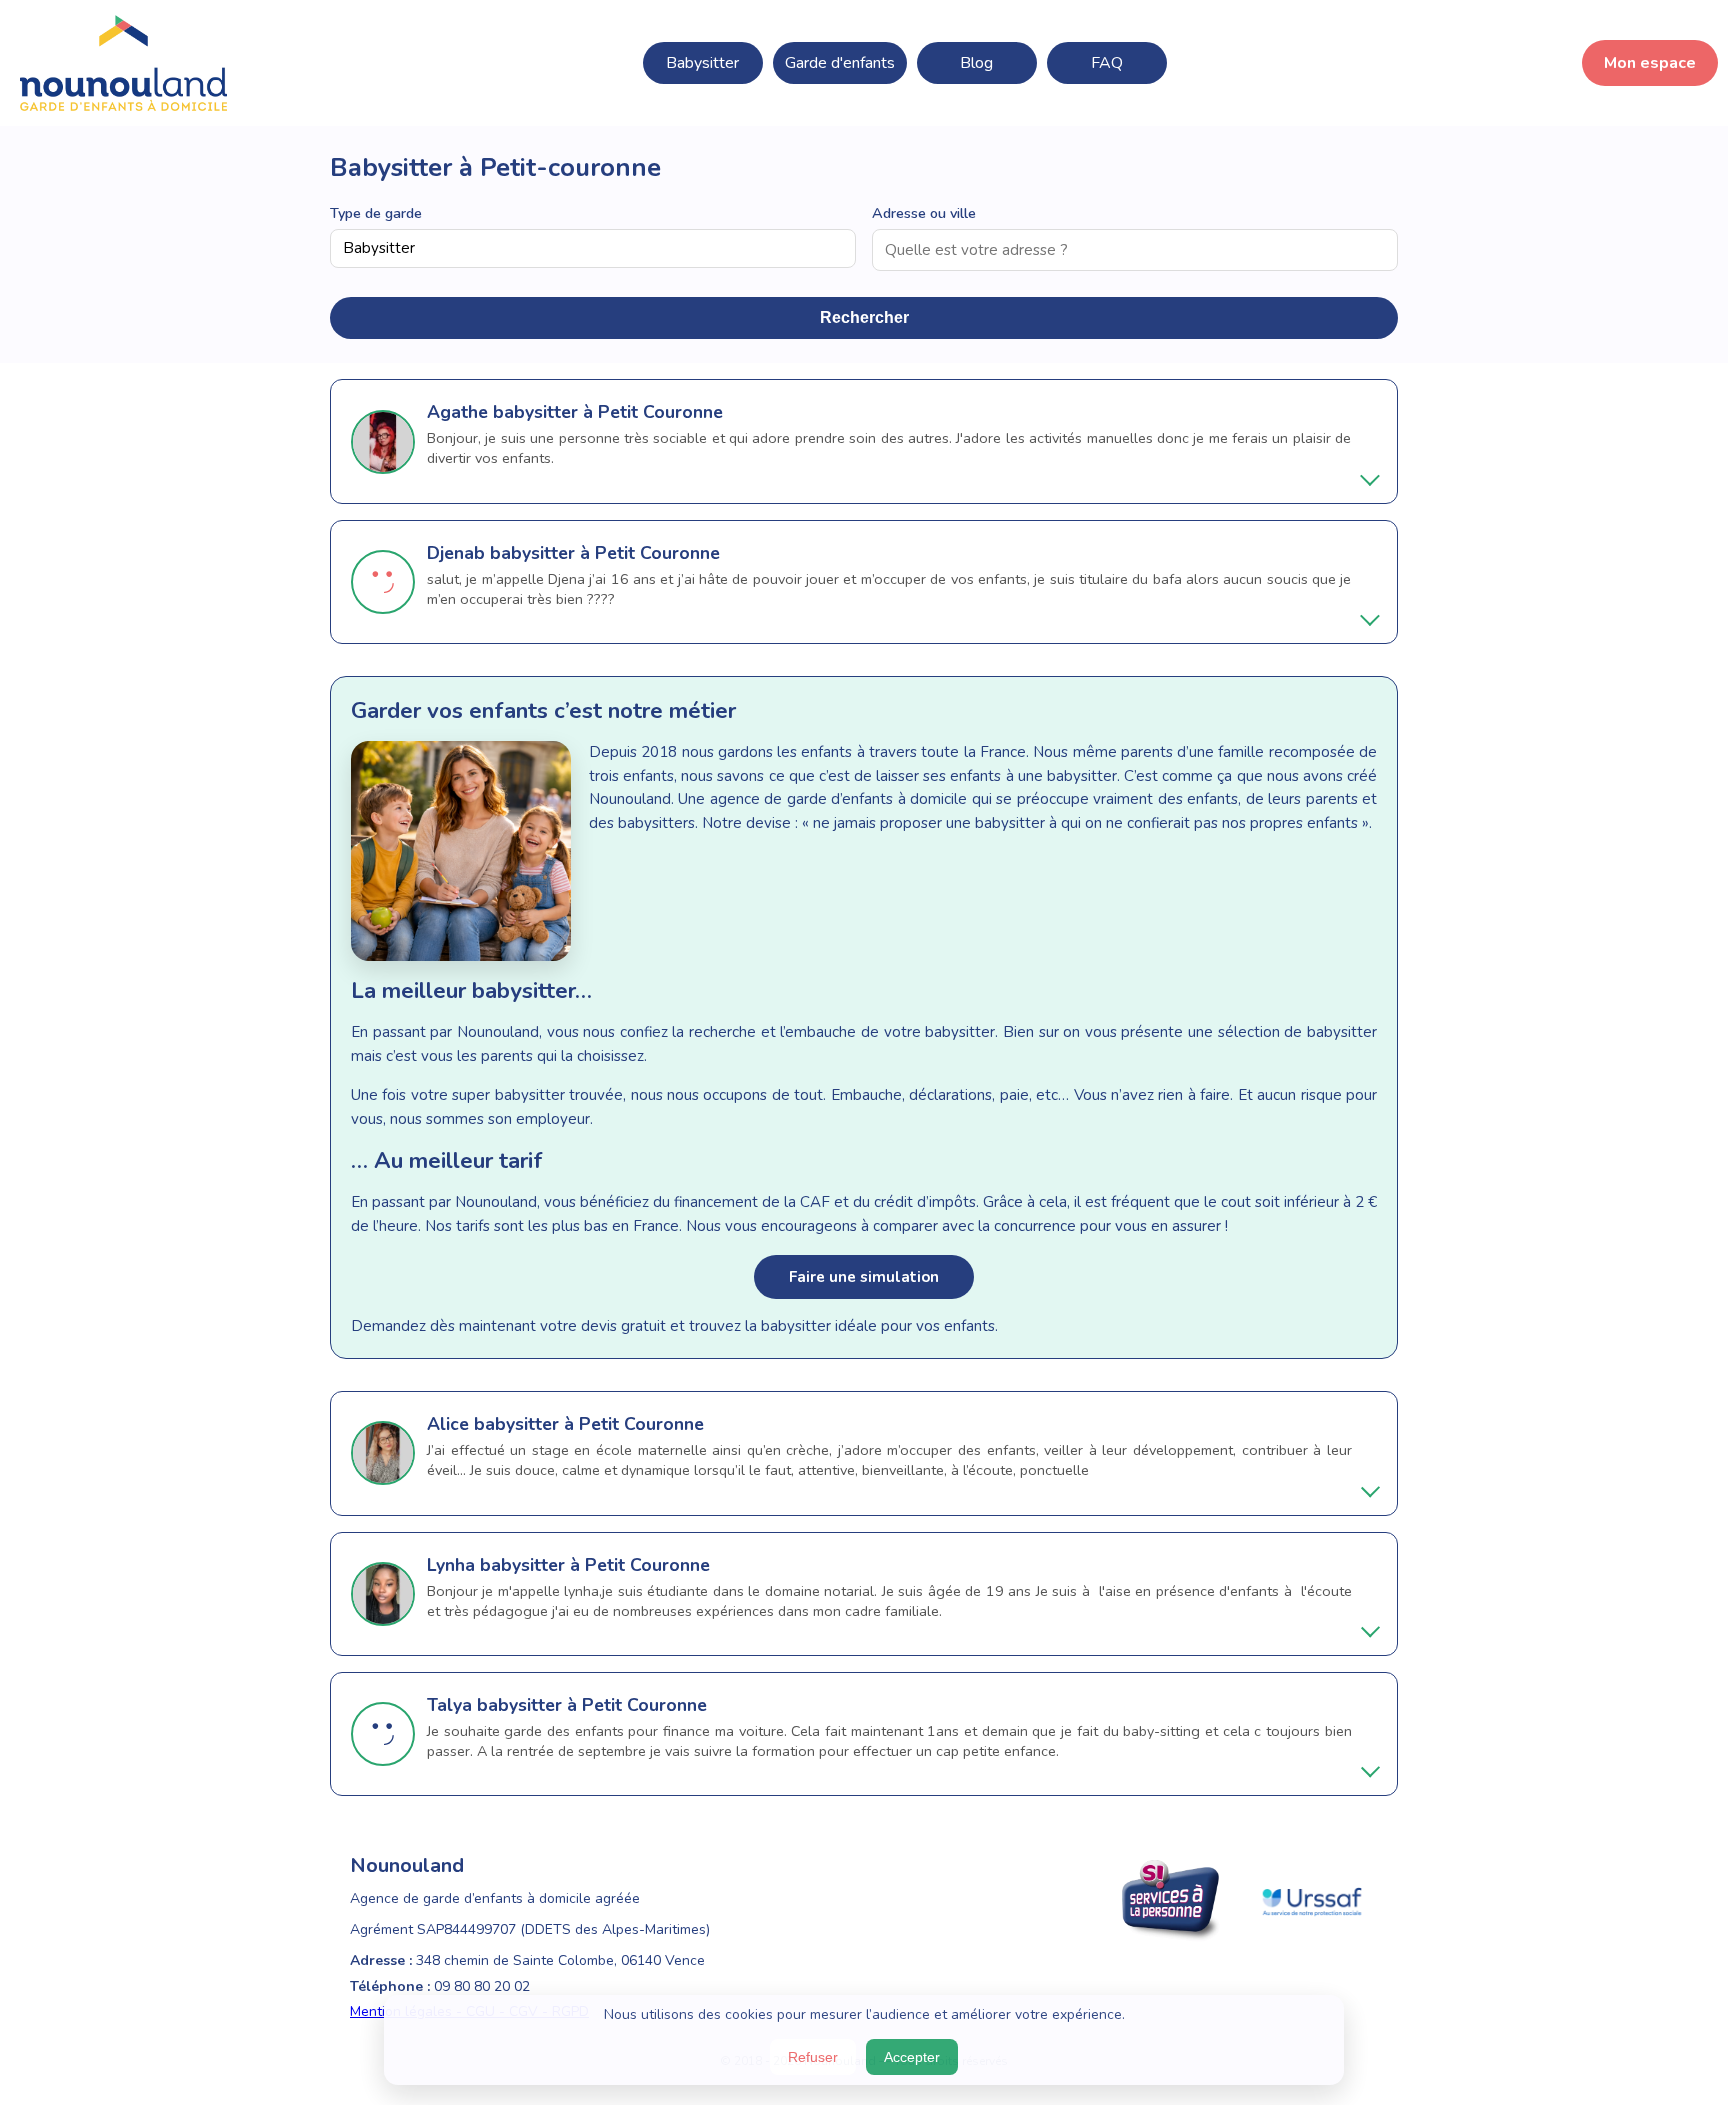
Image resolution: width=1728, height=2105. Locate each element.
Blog (976, 63)
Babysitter (702, 63)
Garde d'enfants (840, 63)
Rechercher (864, 317)
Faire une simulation (864, 1277)
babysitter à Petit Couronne (608, 412)
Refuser (813, 2057)
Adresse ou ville (924, 213)
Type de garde (376, 213)
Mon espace (1650, 63)
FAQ (1107, 63)
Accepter (912, 2057)
